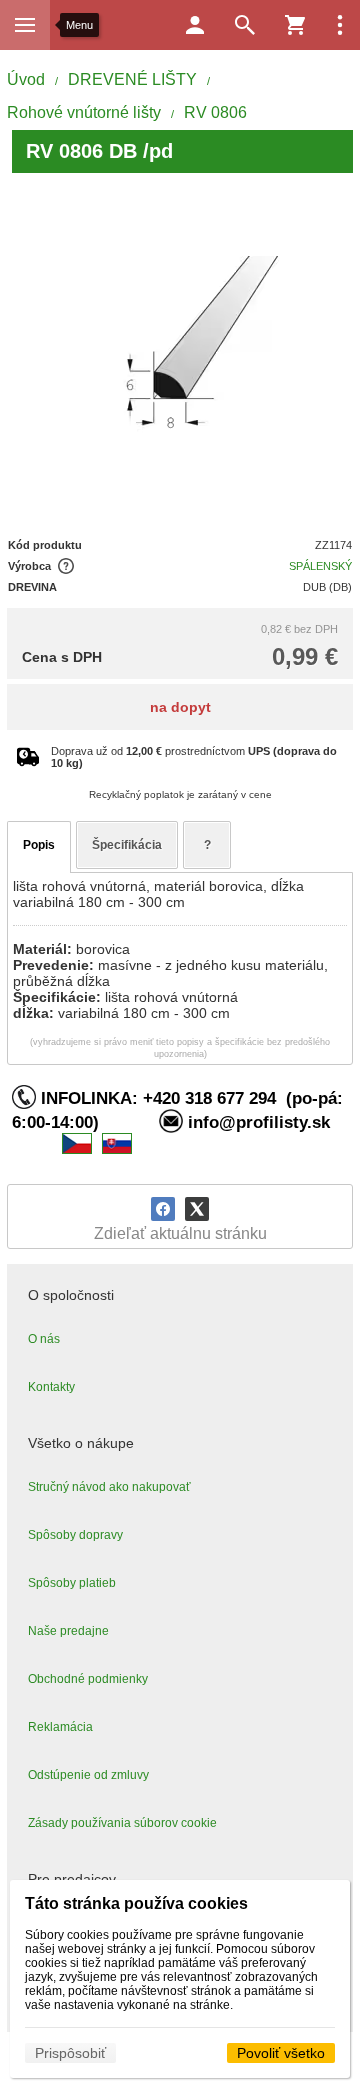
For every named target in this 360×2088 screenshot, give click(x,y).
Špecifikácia (127, 845)
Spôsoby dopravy (75, 1535)
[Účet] (195, 25)
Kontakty (51, 1387)
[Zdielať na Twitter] (197, 1209)
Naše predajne (68, 1631)
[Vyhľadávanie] (245, 25)
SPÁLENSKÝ (320, 566)
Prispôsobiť (70, 2053)
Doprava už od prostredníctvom (194, 757)
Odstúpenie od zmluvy (88, 1775)
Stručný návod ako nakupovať (109, 1487)
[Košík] (295, 25)
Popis (39, 845)
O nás (44, 1339)
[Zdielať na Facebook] (163, 1209)
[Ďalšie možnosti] (340, 25)
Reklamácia (60, 1727)
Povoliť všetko (281, 2053)
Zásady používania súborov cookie (122, 1823)
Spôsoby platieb (72, 1583)
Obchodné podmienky (88, 1679)
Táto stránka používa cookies (136, 1903)
